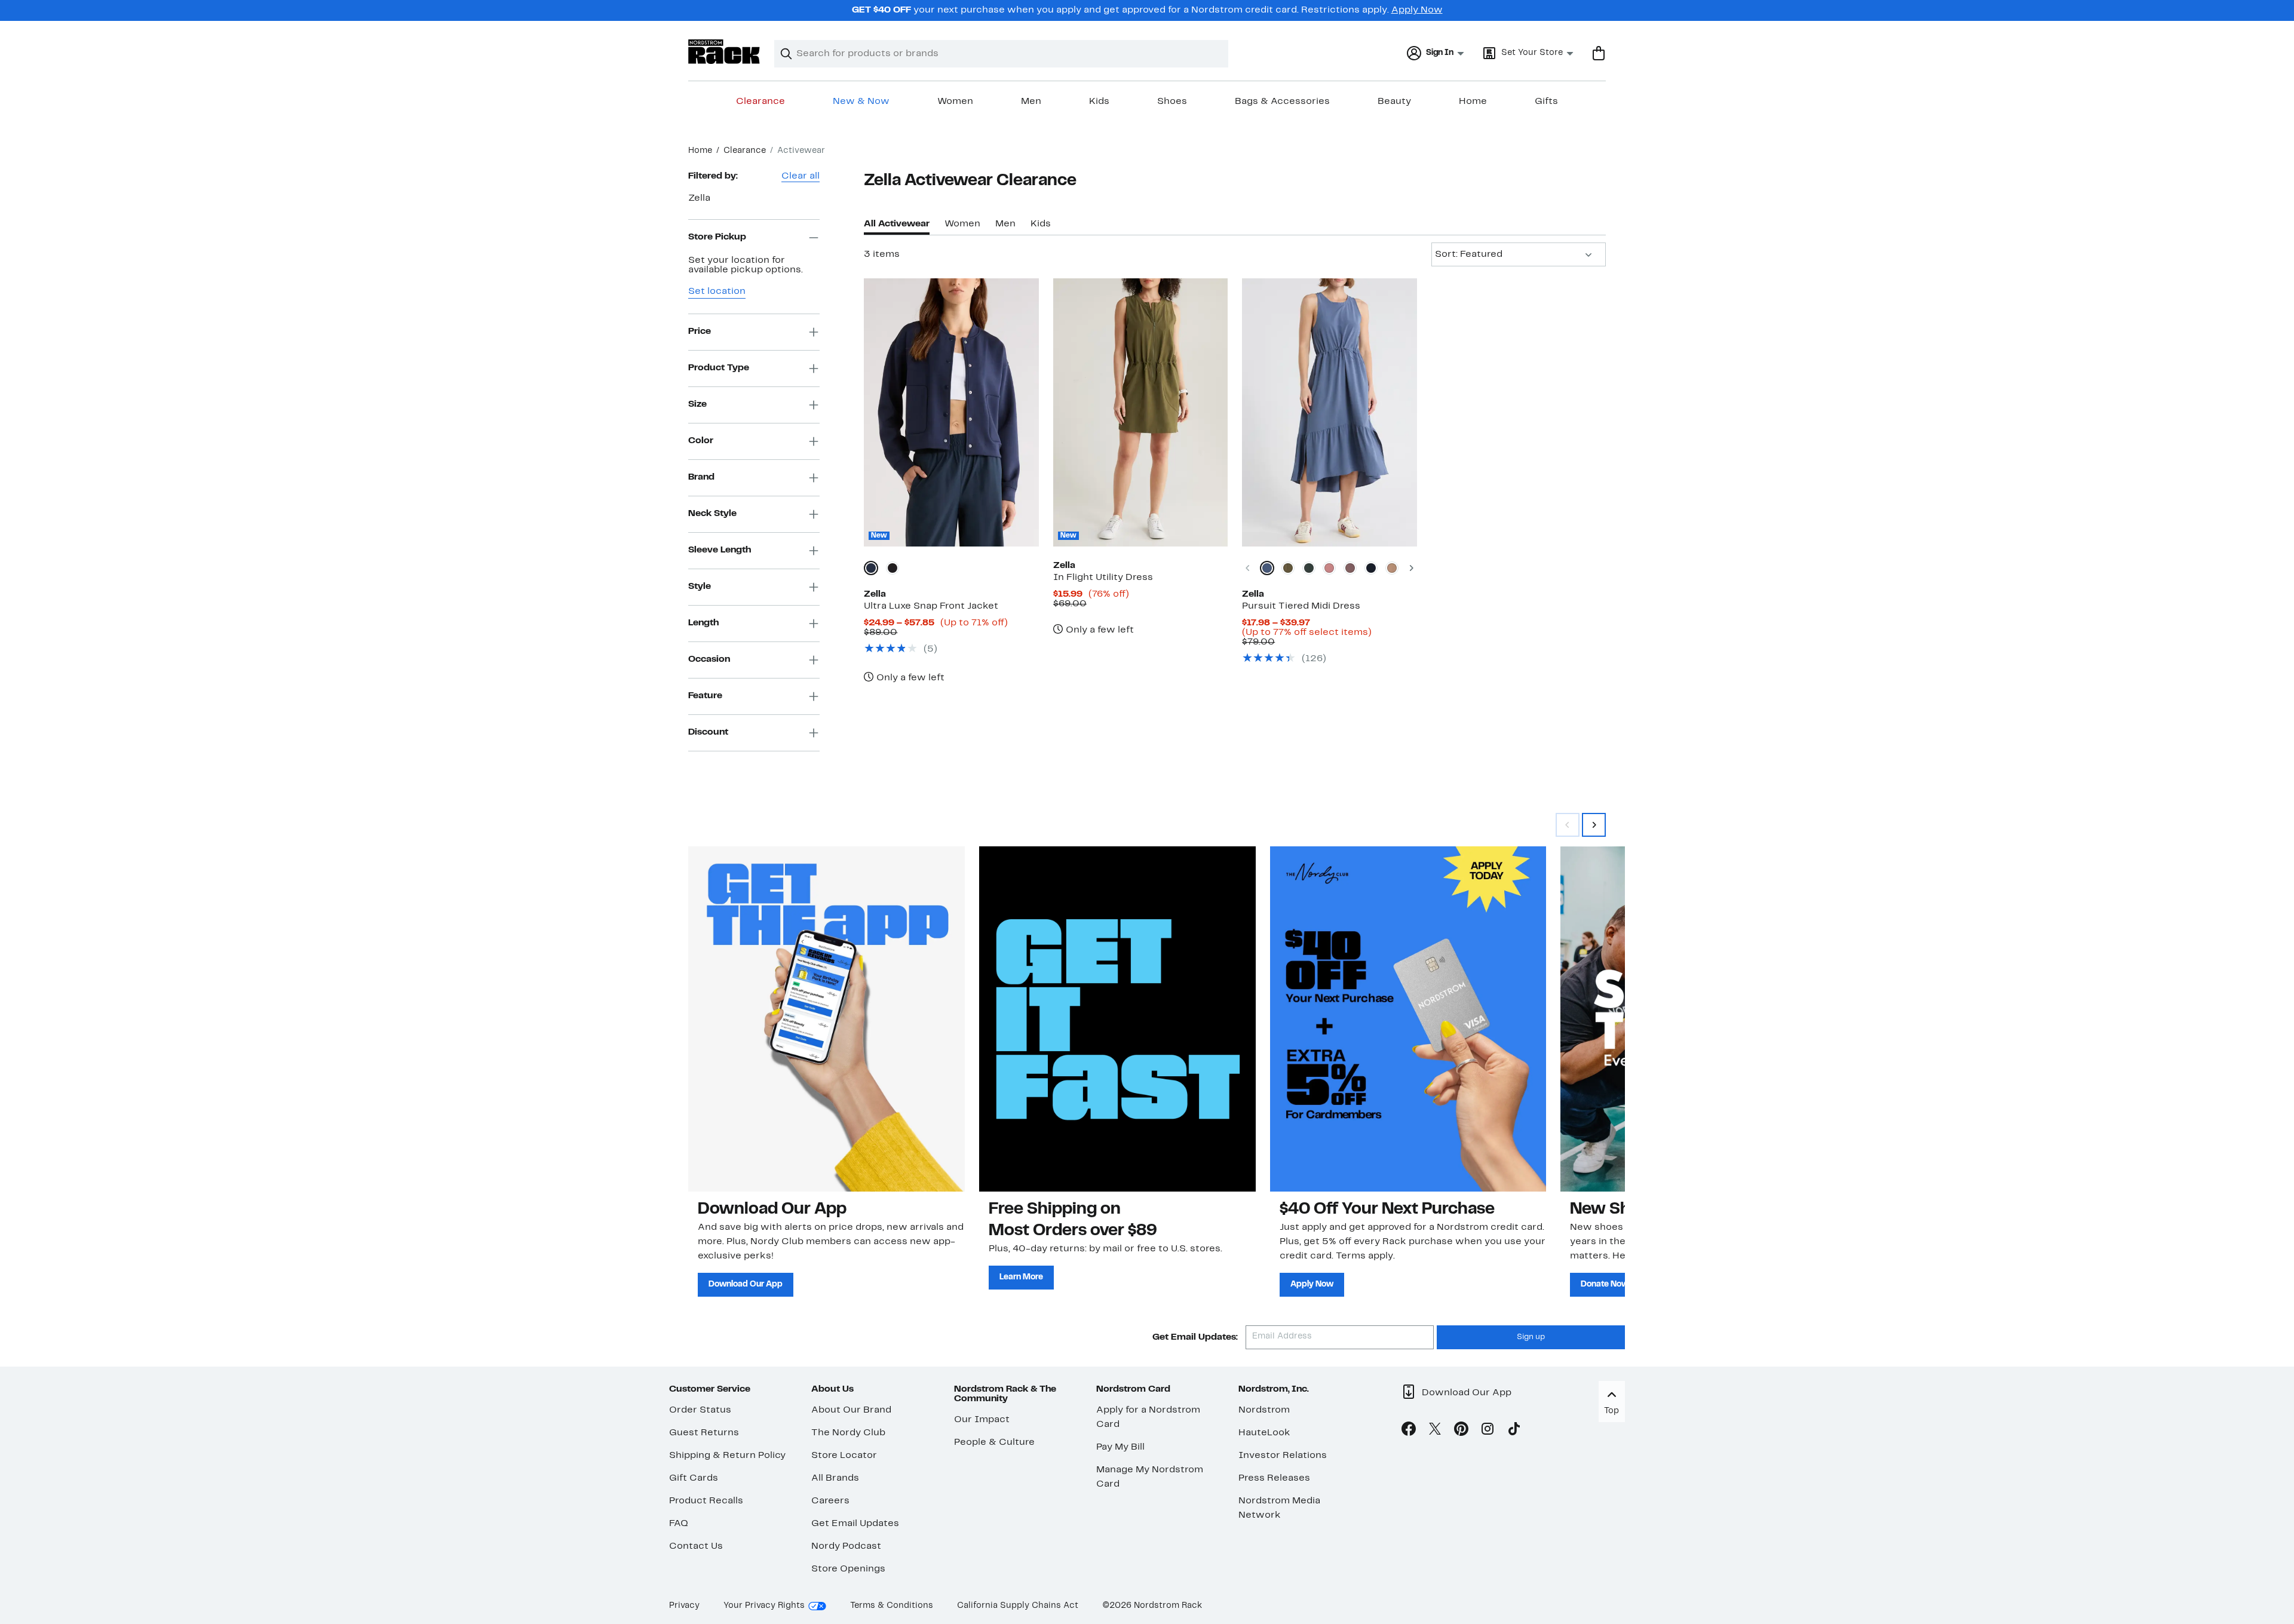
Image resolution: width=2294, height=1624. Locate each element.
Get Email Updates (855, 1524)
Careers (830, 1501)
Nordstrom (1264, 1410)
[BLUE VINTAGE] (1267, 568)
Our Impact (982, 1420)
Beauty (1394, 102)
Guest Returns (704, 1433)
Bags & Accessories (1282, 102)
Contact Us (696, 1546)
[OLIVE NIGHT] (1288, 568)
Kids (1099, 102)
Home (1473, 102)
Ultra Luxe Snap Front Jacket (931, 606)
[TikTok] (1514, 1431)
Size (697, 404)
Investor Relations (1283, 1456)
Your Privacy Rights (764, 1606)
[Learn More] (1117, 1019)
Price (700, 331)
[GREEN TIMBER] (1309, 568)
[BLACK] (893, 568)
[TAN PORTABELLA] (1392, 568)
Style (700, 587)
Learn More (1021, 1277)
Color (701, 441)
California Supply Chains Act (1018, 1606)
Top (1611, 1411)
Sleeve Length (720, 550)
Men (1031, 102)
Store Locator (844, 1456)
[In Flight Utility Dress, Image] (1140, 412)
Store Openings (848, 1569)
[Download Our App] (826, 1019)
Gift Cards (694, 1478)
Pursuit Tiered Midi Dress (1301, 606)
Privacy (684, 1606)
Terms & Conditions (892, 1606)
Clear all (801, 176)
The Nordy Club (848, 1433)
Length (703, 623)
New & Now (861, 102)
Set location (717, 291)
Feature (705, 696)
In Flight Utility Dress (1103, 578)
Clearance (760, 102)
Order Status (700, 1410)
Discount (708, 732)
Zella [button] (699, 198)
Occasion (709, 659)
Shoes (1172, 102)
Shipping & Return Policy (727, 1456)
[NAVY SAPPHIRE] (871, 568)
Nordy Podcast (846, 1546)
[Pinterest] (1461, 1431)
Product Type (719, 368)
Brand (701, 477)
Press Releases (1274, 1478)
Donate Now (1605, 1284)
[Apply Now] (1408, 1019)
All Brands (835, 1478)
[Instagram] (1488, 1431)
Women (955, 102)
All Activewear (897, 224)
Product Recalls (706, 1501)
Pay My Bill (1120, 1447)
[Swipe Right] (1594, 825)
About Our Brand (851, 1410)
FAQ (679, 1524)
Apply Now (1417, 10)
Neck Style (712, 514)
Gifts (1546, 102)
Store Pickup (717, 237)
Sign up (1531, 1337)
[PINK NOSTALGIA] (1329, 568)
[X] (1435, 1431)
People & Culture (994, 1442)
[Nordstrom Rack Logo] (724, 52)
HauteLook (1264, 1433)
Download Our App (746, 1284)
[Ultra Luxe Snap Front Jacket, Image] (951, 412)
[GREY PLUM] (1350, 568)
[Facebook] (1409, 1431)
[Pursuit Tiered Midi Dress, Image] (1329, 412)
